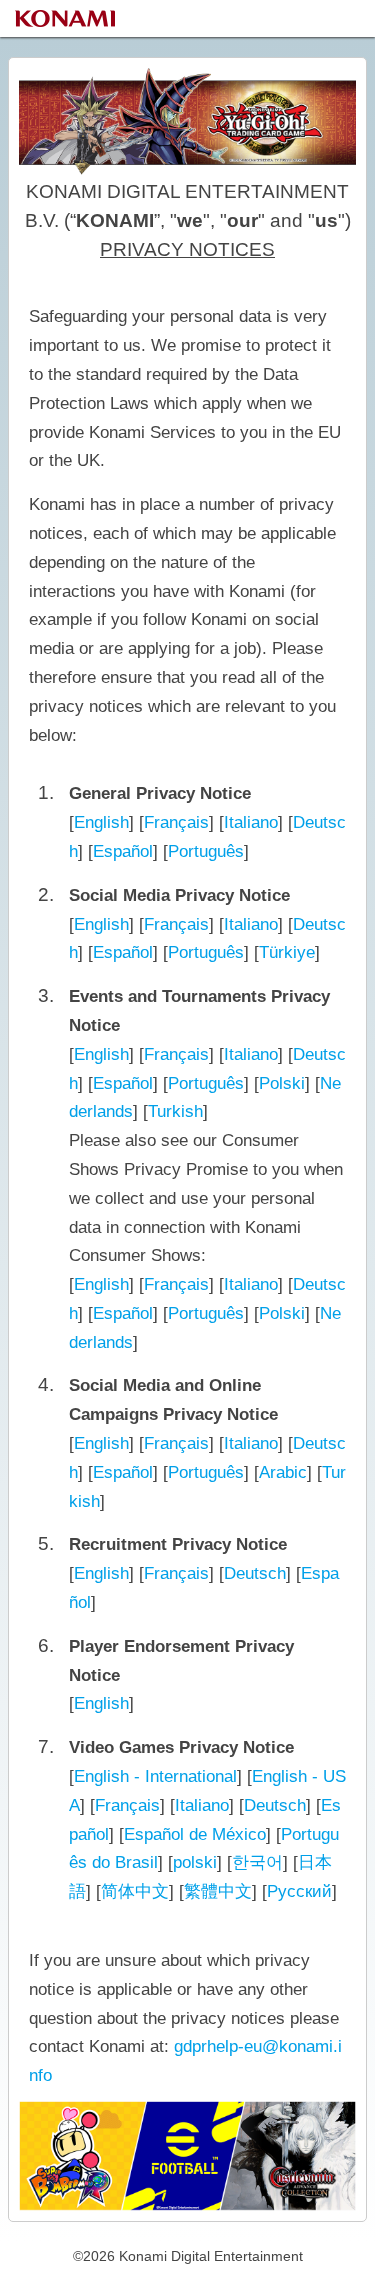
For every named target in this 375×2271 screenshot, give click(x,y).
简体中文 (135, 1891)
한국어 (257, 1862)
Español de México (195, 1834)
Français (176, 822)
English (101, 822)
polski (195, 1862)
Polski (282, 1083)
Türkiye (287, 952)
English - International (155, 1776)
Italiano (251, 822)
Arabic (283, 1472)
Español (123, 851)
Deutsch (255, 1573)
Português (206, 851)
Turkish (175, 1111)
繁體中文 (218, 1891)
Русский (299, 1891)
